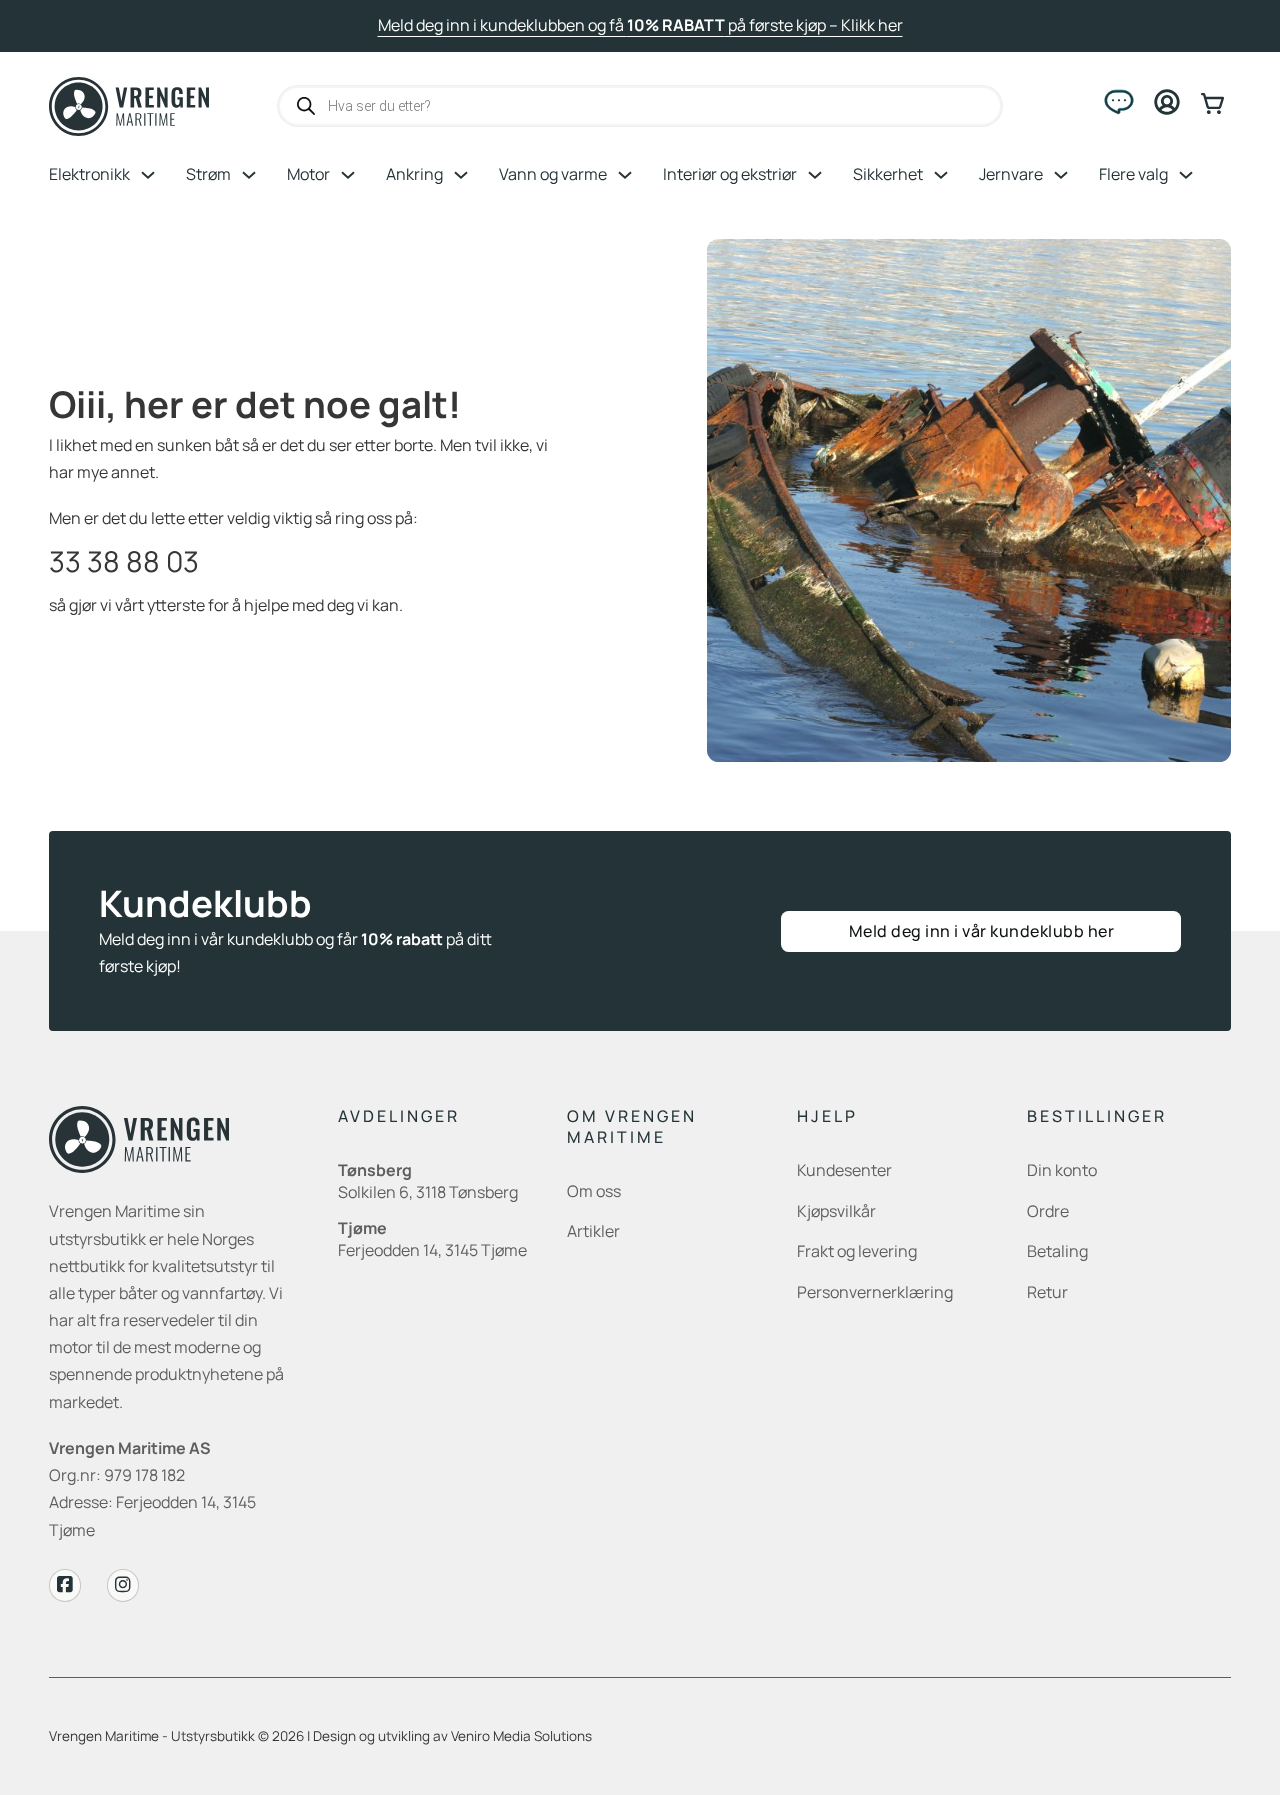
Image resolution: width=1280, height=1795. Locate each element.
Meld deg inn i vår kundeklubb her (982, 931)
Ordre (1048, 1211)
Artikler (593, 1231)
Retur (1047, 1292)
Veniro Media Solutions (521, 1736)
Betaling (1057, 1251)
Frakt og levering (857, 1251)
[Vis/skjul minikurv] (1216, 103)
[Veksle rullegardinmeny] (148, 175)
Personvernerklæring (875, 1292)
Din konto (1062, 1170)
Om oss (594, 1191)
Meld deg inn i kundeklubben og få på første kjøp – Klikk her (640, 25)
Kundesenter (844, 1170)
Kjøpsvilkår (836, 1211)
